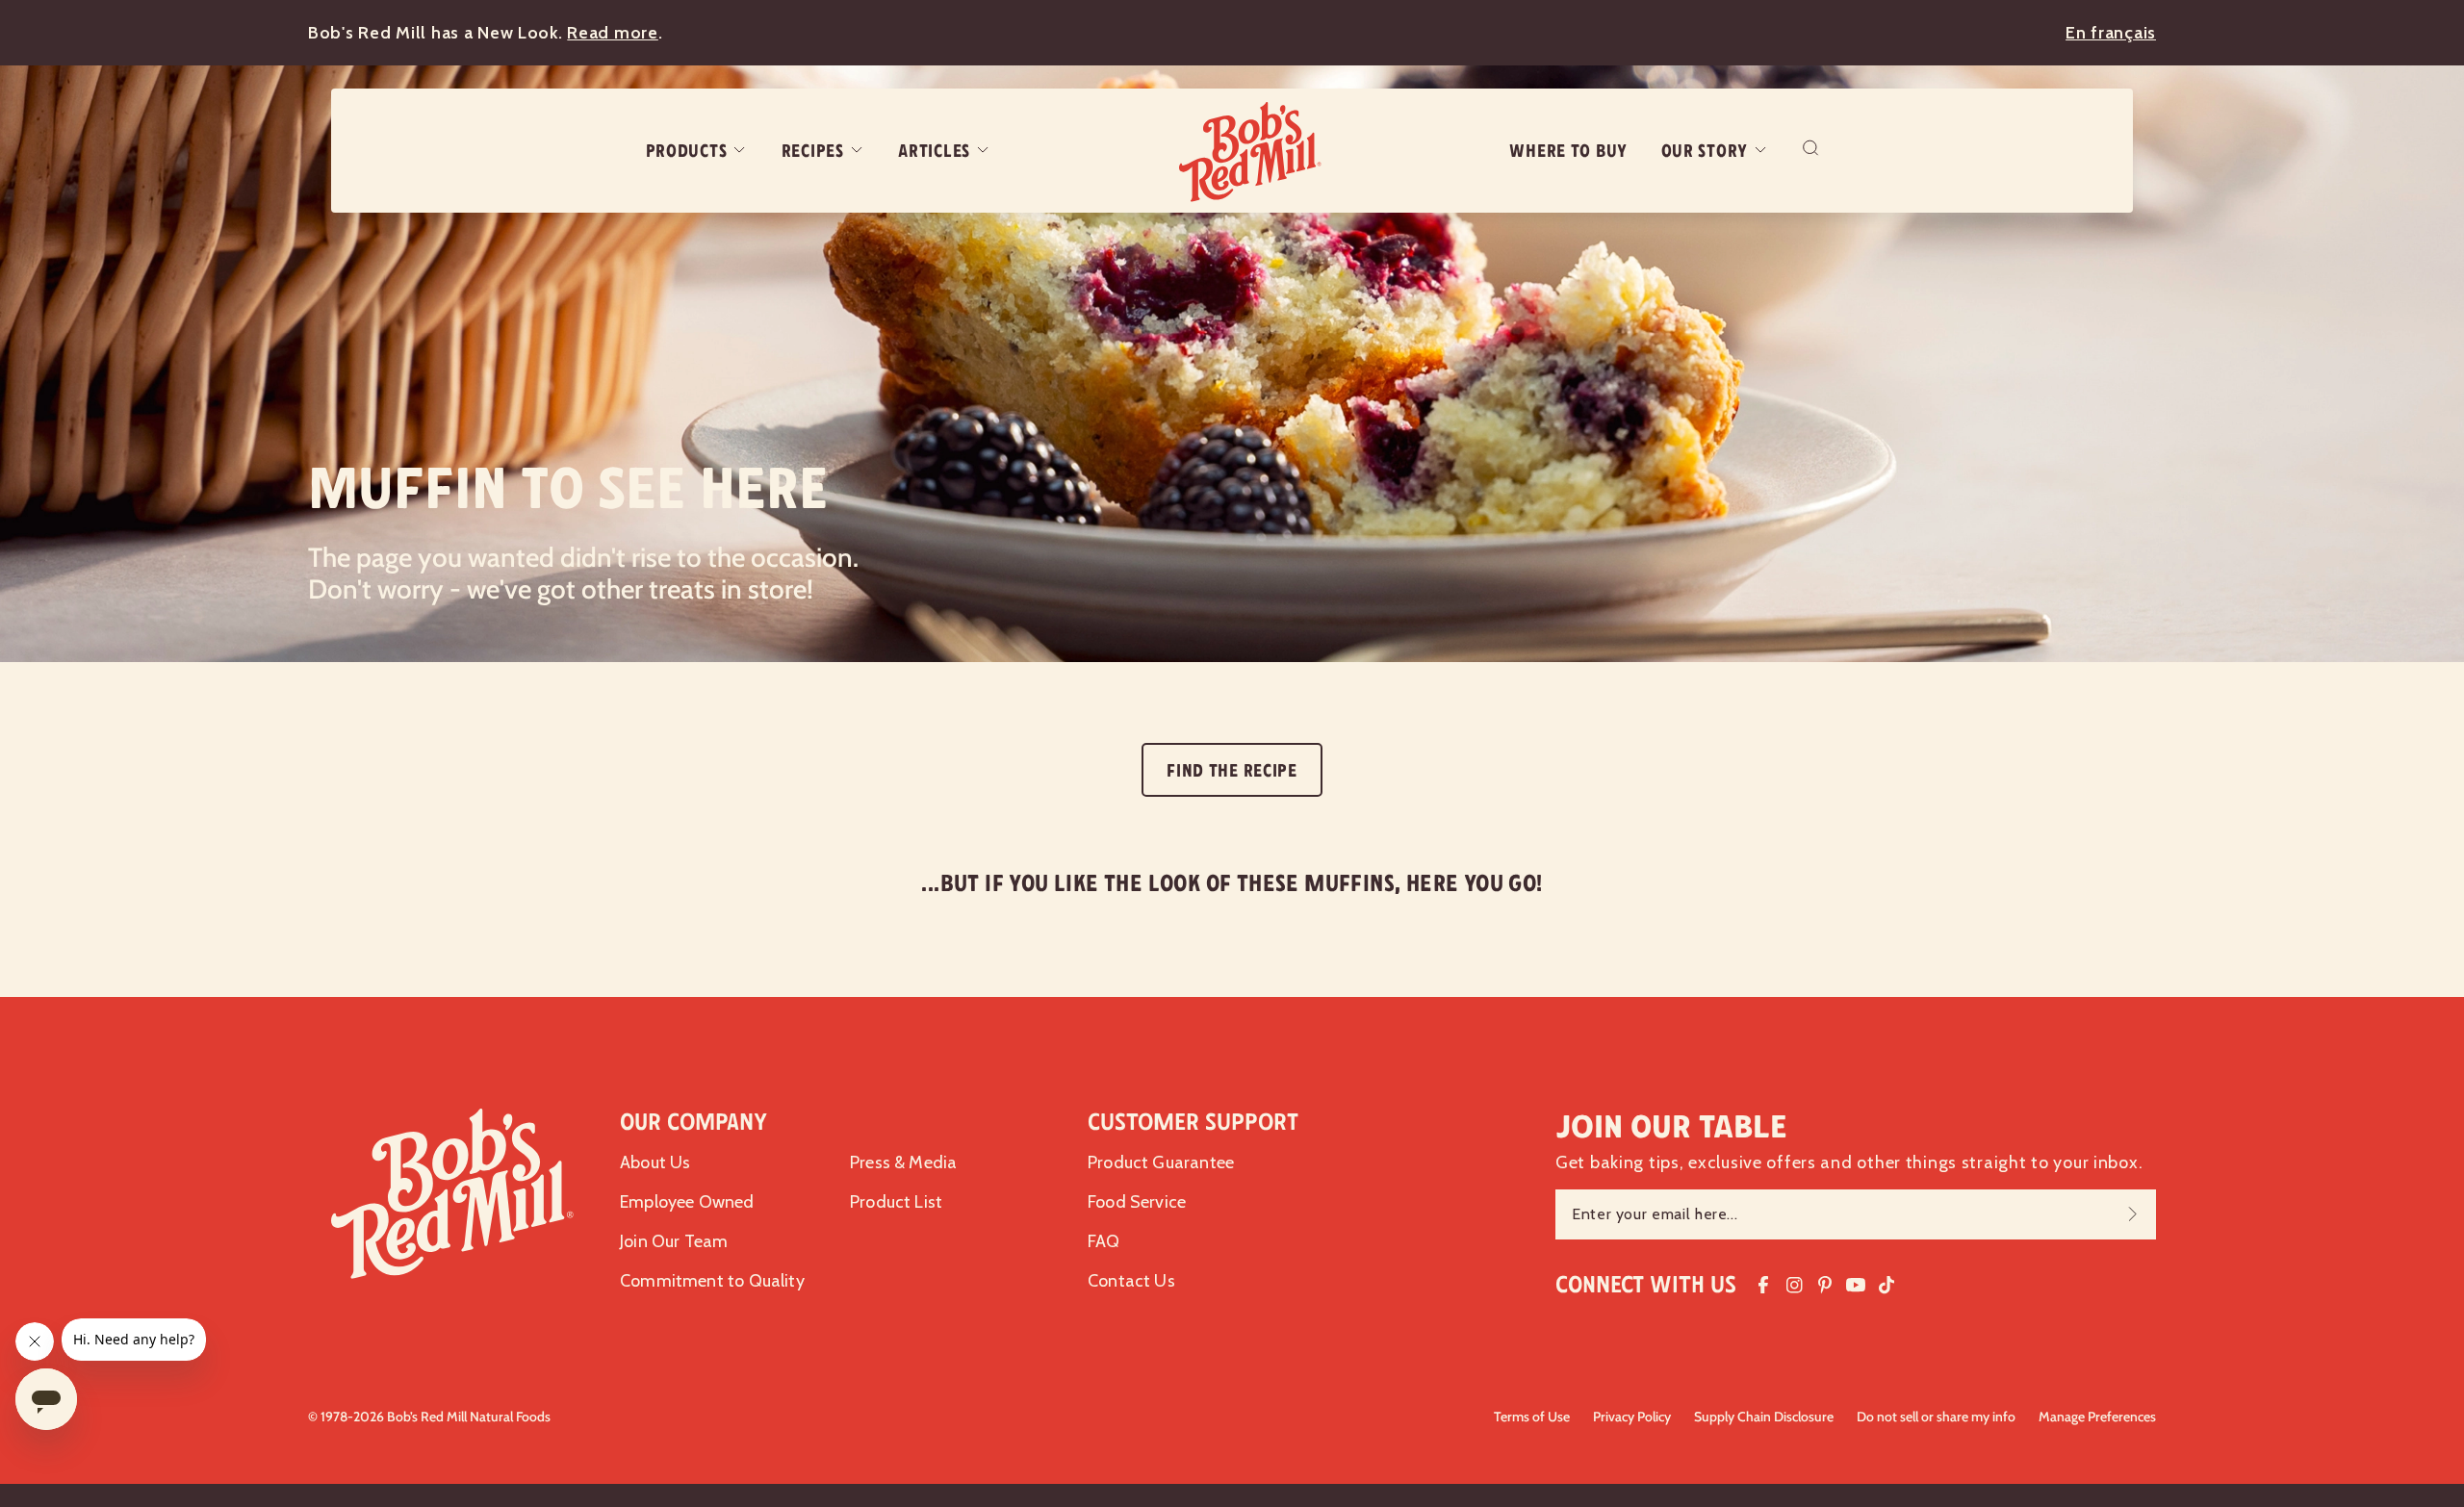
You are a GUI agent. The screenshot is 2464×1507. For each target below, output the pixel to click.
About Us (655, 1162)
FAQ (1104, 1241)
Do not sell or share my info (1936, 1417)
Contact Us (1131, 1281)
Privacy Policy (1632, 1417)
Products (687, 151)
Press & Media (903, 1162)
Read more (612, 33)
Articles (934, 151)
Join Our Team (674, 1241)
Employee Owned (687, 1202)
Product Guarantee (1161, 1162)
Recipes (813, 151)
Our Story (1705, 151)
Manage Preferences (2097, 1417)
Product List (896, 1202)
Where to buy (1568, 151)
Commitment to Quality (712, 1281)
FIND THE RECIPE (1232, 771)
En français (2111, 33)
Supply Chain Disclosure (1764, 1417)
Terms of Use (1532, 1417)
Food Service (1137, 1202)
